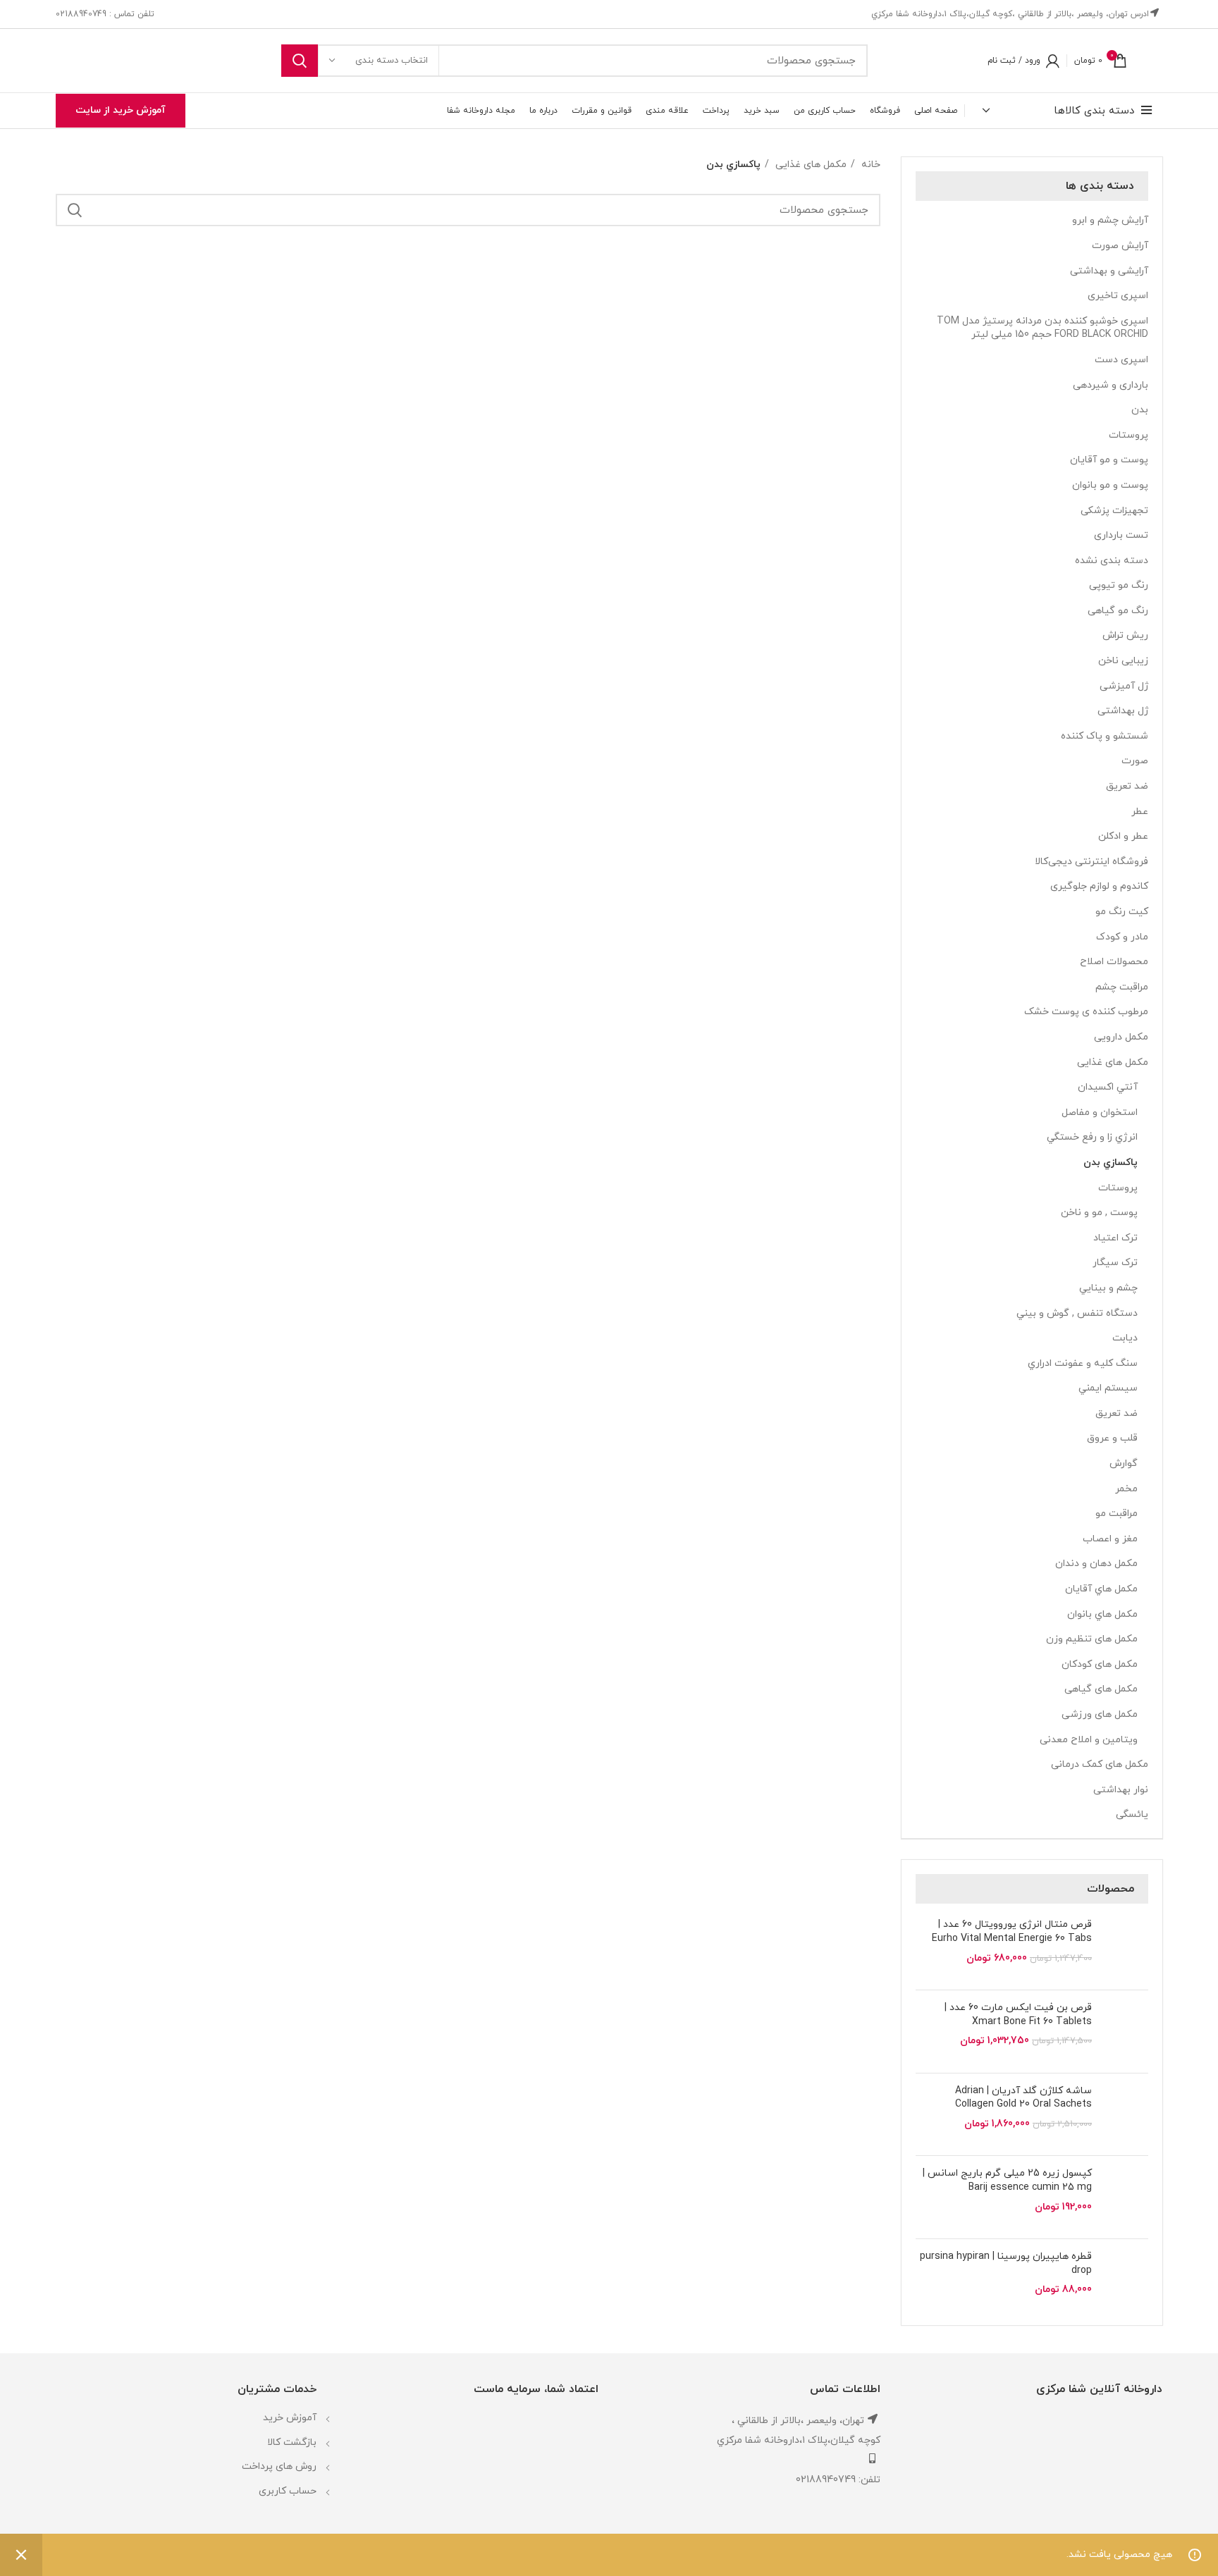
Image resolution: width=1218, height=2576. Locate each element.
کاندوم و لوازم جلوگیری (1099, 886)
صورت (1135, 761)
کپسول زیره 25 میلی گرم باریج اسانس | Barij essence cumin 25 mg (1007, 2180)
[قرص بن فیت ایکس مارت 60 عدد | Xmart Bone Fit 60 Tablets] (1125, 2032)
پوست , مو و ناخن (1099, 1213)
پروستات (1128, 435)
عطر (1140, 812)
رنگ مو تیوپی (1119, 585)
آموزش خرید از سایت (121, 110)
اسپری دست (1121, 360)
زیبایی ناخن (1123, 661)
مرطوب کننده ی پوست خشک (1086, 1012)
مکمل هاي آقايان (1101, 1589)
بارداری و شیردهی (1111, 385)
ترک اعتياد (1115, 1238)
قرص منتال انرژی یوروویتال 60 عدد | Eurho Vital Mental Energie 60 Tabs (1012, 1931)
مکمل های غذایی (1113, 1062)
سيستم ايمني (1108, 1388)
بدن (1140, 410)
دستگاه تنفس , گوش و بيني (1077, 1313)
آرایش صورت (1120, 246)
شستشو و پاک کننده (1105, 736)
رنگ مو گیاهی (1118, 611)
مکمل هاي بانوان (1102, 1614)
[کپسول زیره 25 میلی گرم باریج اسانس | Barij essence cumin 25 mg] (1125, 2197)
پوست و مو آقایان (1109, 460)
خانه (869, 165)
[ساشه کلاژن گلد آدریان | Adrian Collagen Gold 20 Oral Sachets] (1125, 2115)
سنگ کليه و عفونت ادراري (1083, 1363)
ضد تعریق (1127, 786)
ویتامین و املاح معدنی (1089, 1740)
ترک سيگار (1115, 1263)
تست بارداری (1121, 535)
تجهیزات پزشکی (1114, 511)
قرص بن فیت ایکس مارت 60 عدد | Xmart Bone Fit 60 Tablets (1018, 2015)
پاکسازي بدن (1111, 1163)
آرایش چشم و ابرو (1110, 220)
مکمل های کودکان (1100, 1664)
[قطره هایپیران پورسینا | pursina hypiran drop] (1125, 2280)
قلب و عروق (1112, 1438)
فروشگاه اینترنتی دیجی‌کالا (1091, 862)
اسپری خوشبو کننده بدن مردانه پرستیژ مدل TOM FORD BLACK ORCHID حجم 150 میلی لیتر (1042, 328)
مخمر (1126, 1489)
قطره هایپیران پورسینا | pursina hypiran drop (1006, 2263)
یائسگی (1132, 1814)
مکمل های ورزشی (1100, 1714)
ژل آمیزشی (1124, 686)
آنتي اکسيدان (1108, 1087)
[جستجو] (300, 61)
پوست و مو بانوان (1110, 485)
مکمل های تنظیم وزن (1092, 1639)
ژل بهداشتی (1123, 711)
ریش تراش (1125, 635)
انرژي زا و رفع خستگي (1092, 1137)
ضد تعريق (1116, 1413)
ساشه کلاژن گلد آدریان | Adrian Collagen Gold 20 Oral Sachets (1023, 2098)
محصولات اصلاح (1114, 962)
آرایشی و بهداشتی (1109, 271)
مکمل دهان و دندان (1096, 1564)
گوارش (1124, 1463)
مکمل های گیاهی (1101, 1689)
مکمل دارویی (1121, 1037)
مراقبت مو (1116, 1514)
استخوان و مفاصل (1100, 1113)
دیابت (1125, 1338)
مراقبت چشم (1122, 987)
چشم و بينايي (1108, 1288)
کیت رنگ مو (1122, 912)
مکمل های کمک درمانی (1100, 1764)
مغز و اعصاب (1110, 1539)
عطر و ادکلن (1123, 836)
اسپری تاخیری (1118, 296)
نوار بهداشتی (1121, 1790)
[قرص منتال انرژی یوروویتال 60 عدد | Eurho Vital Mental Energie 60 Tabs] (1125, 1948)
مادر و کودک (1122, 937)
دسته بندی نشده (1112, 561)
